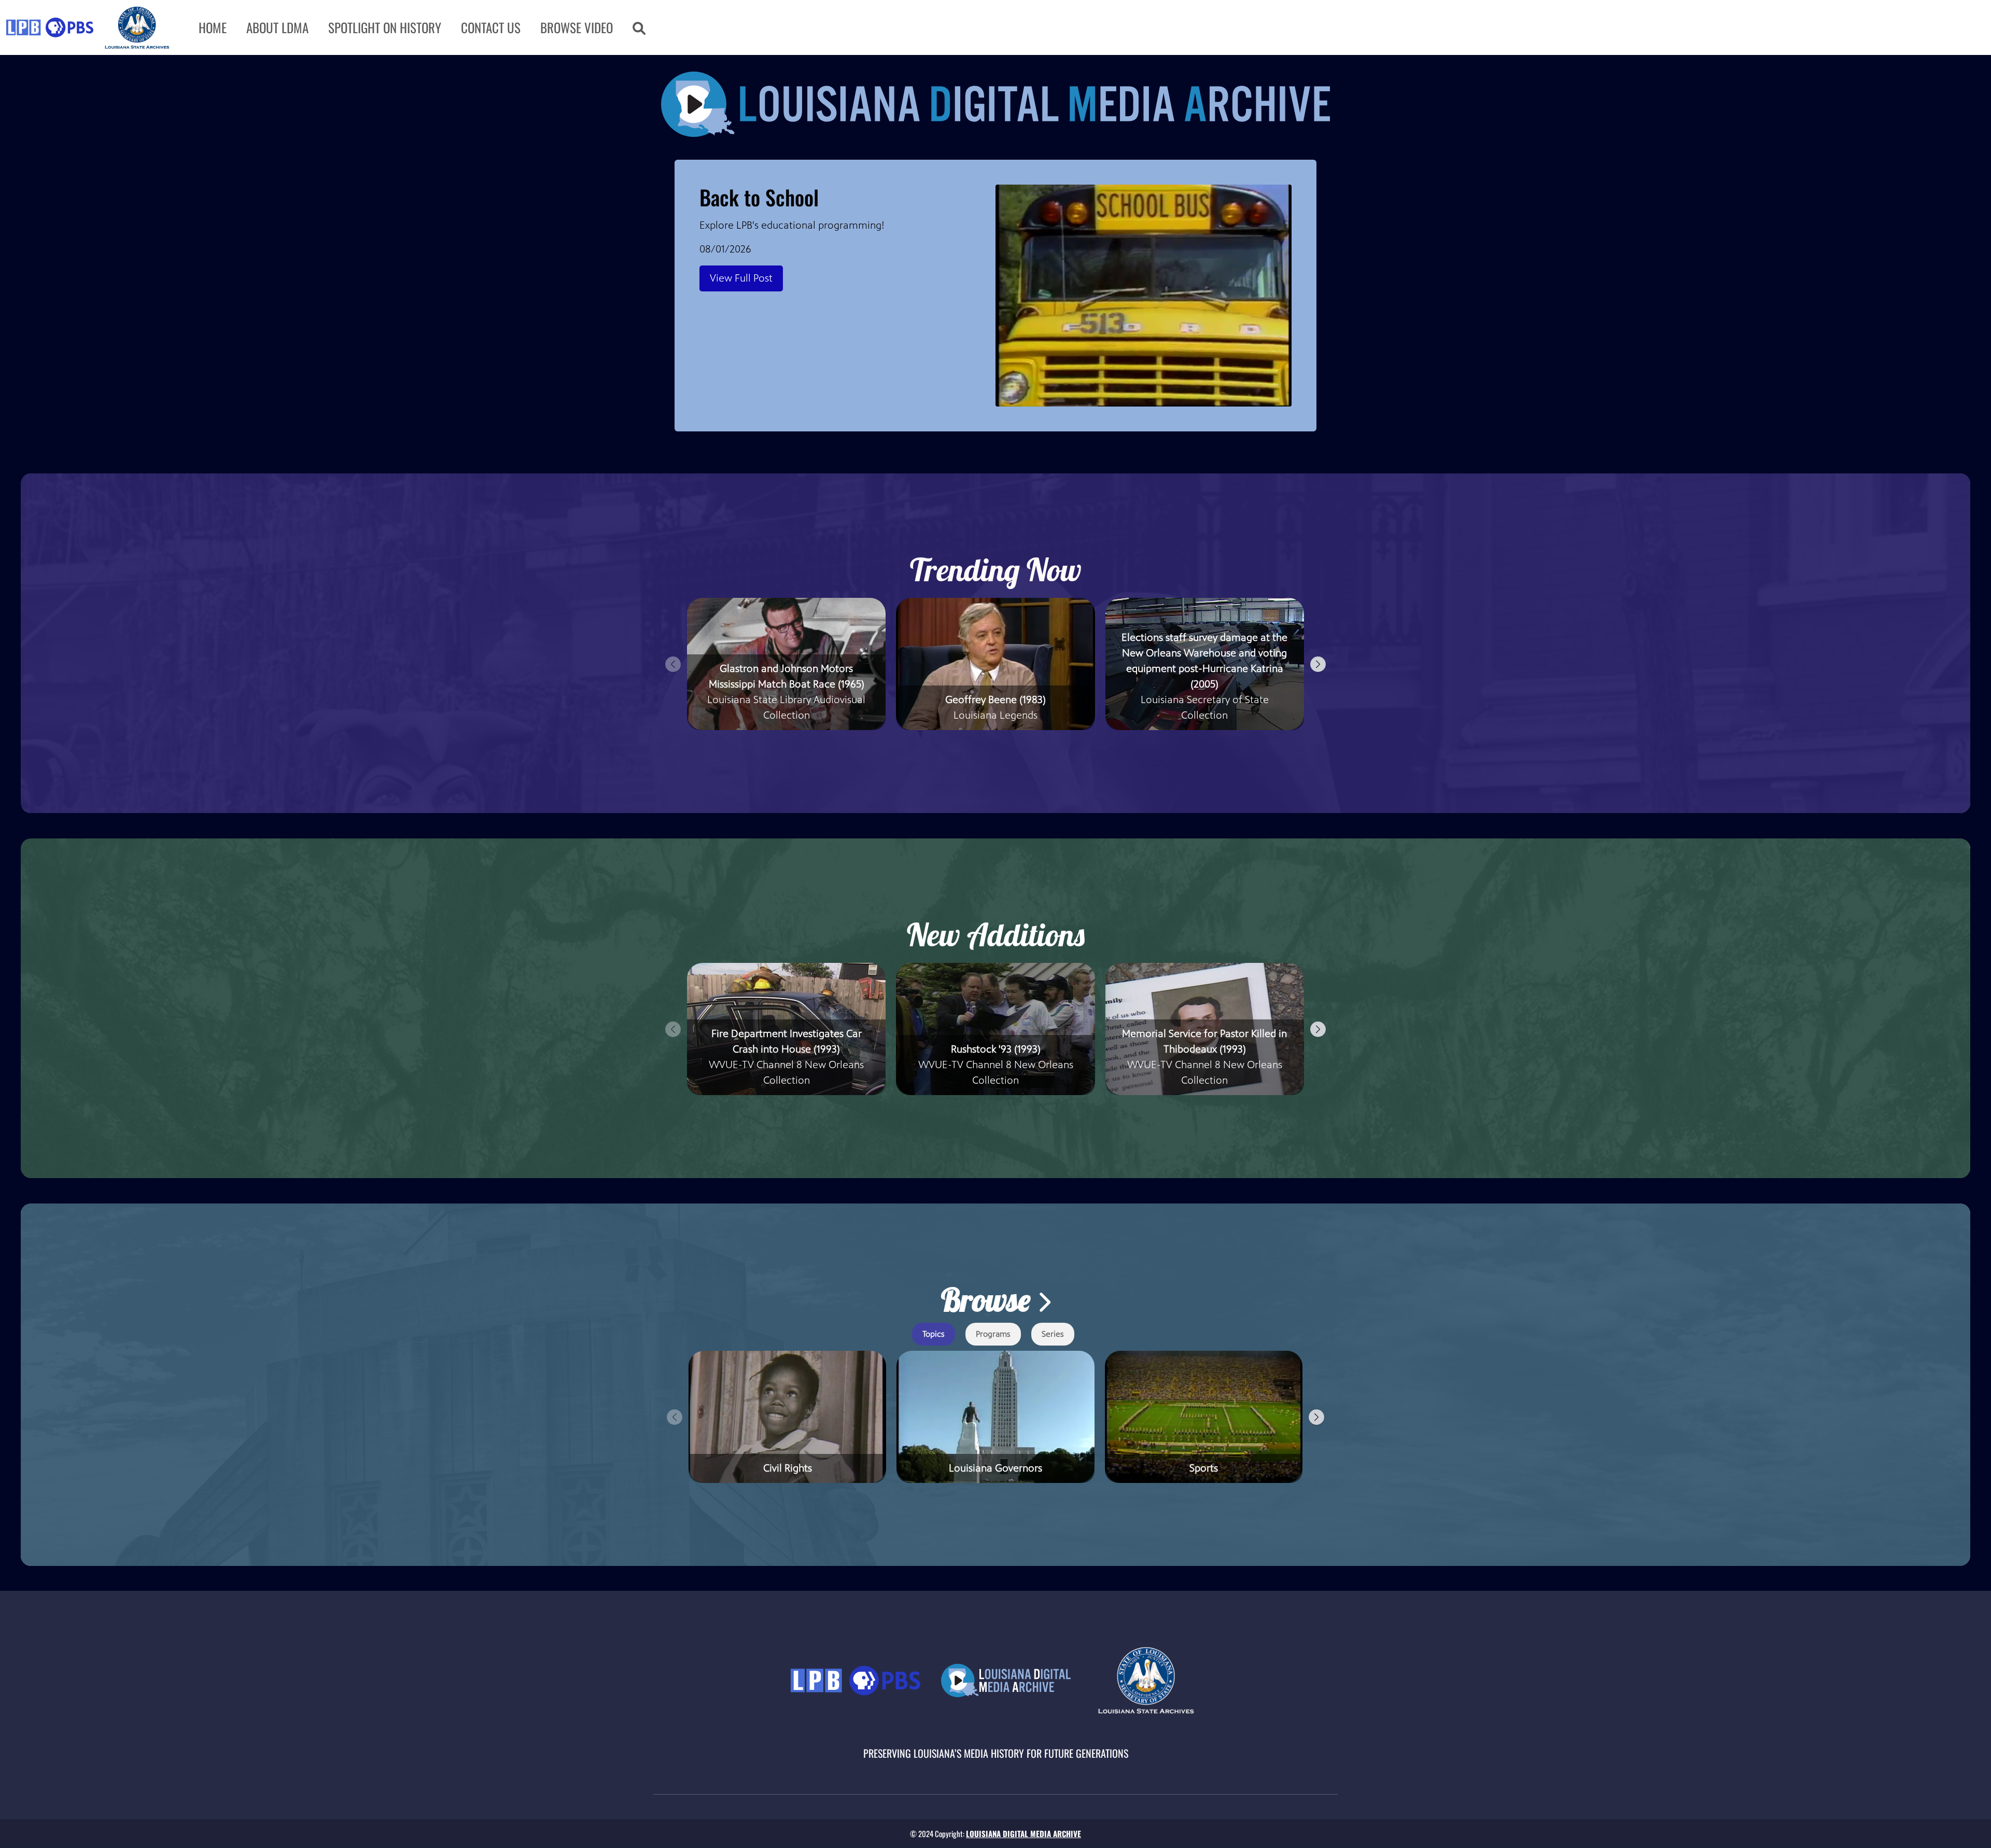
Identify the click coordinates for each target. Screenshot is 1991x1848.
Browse (989, 1300)
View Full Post (741, 278)
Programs (993, 1334)
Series (1053, 1334)
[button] (639, 27)
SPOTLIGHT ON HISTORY (385, 27)
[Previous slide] (673, 664)
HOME (213, 27)
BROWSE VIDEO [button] (577, 27)
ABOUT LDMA (277, 27)
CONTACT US (491, 27)
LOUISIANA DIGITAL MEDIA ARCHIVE (1023, 1833)
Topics (934, 1334)
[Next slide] (1318, 664)
